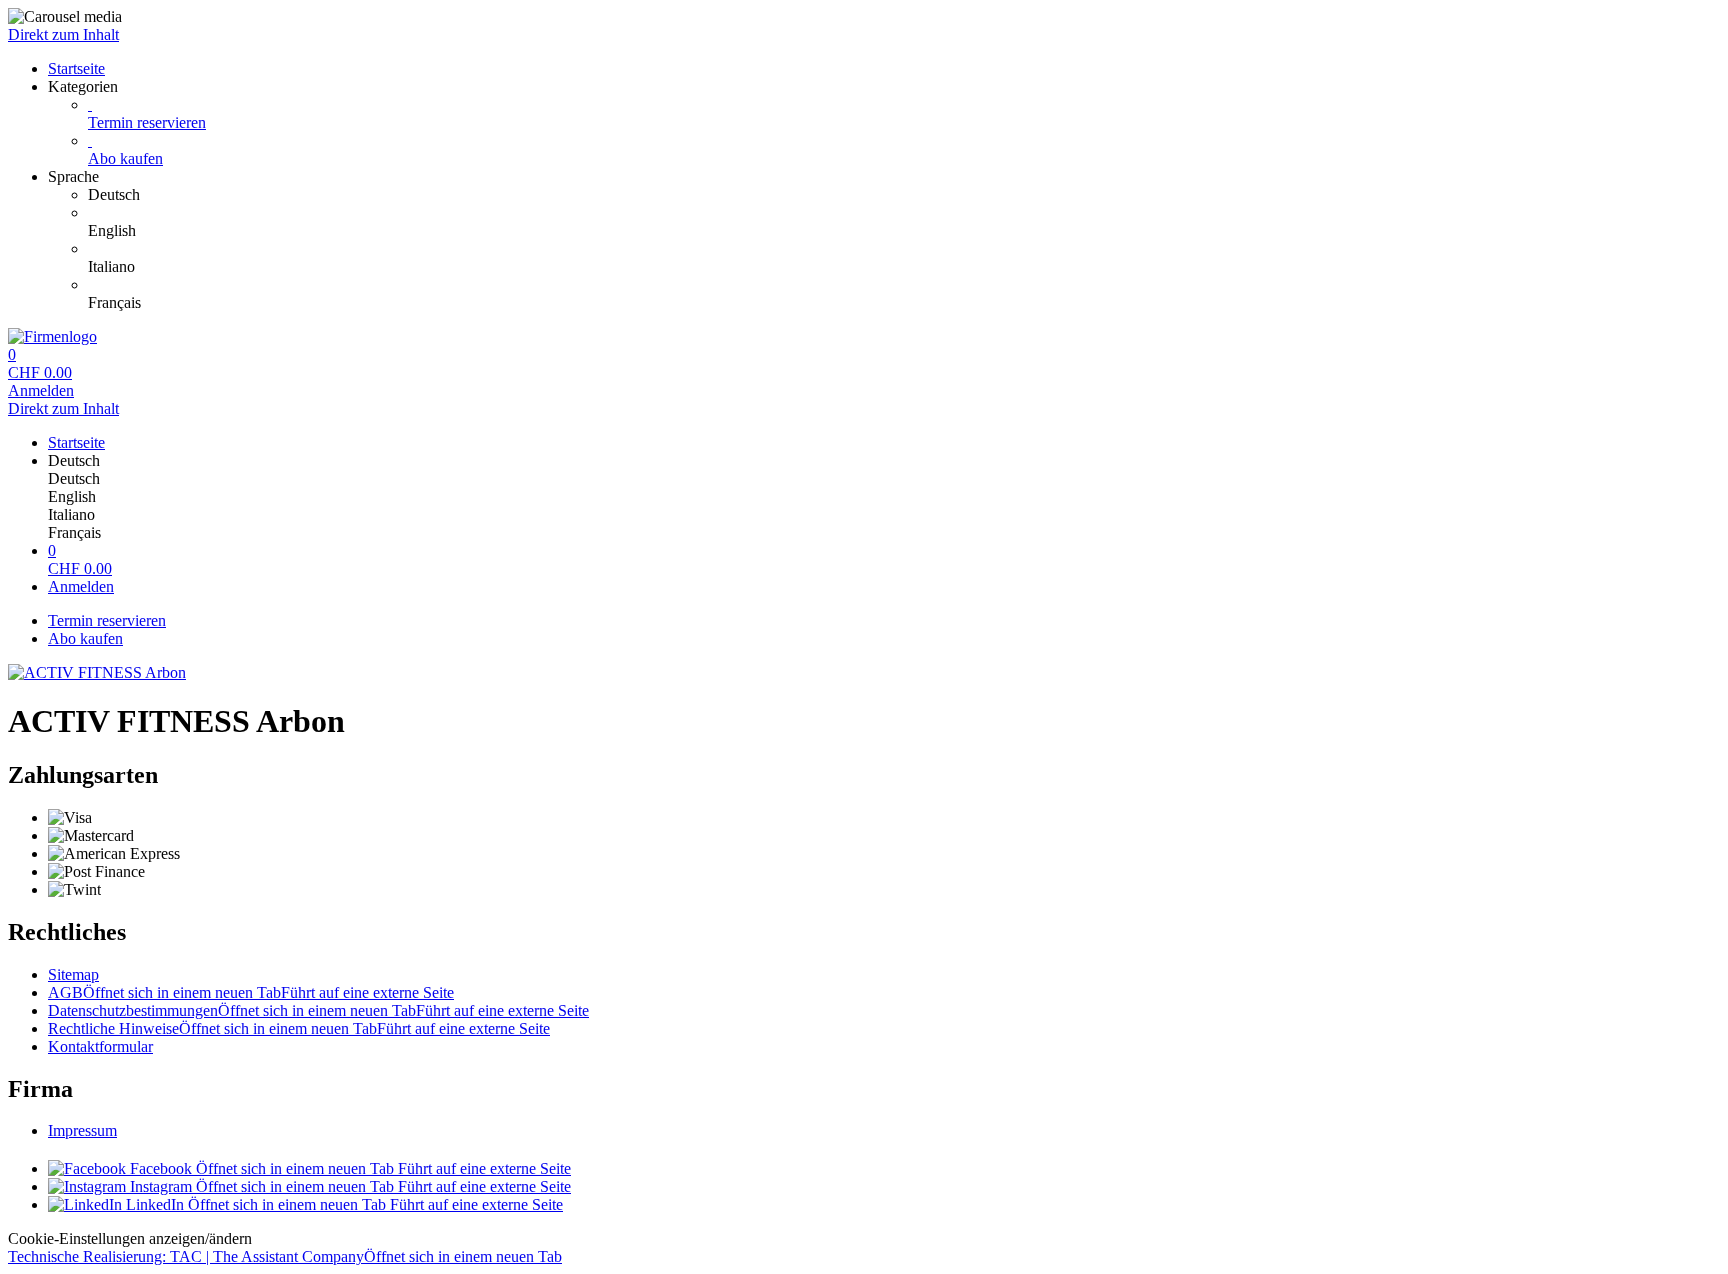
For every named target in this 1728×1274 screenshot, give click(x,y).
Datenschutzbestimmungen (318, 1010)
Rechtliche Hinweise (299, 1028)
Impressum (82, 1130)
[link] (904, 195)
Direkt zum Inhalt (63, 34)
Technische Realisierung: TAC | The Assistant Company (285, 1256)
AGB (251, 992)
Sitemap (73, 974)
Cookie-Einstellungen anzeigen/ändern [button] (130, 1238)
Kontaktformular (100, 1046)
